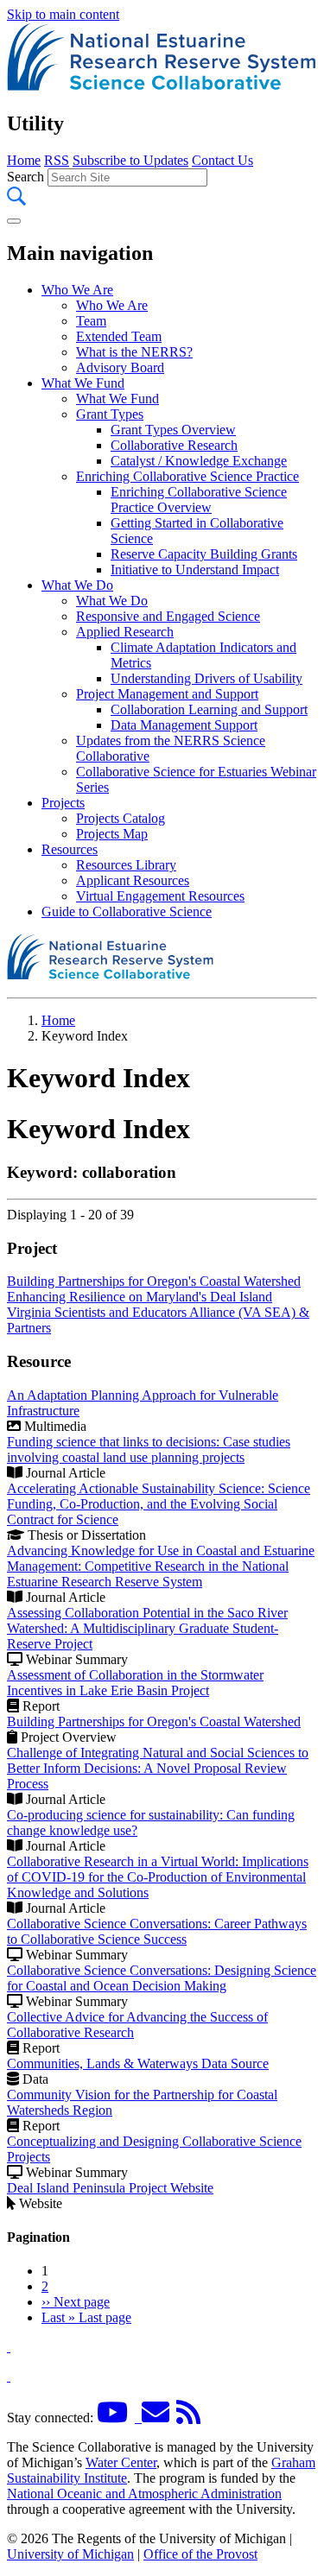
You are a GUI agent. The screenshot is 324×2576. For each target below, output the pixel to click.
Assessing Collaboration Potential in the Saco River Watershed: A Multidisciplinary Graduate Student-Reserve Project (147, 1628)
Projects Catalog (121, 818)
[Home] (162, 87)
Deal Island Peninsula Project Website (110, 2188)
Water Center (121, 2462)
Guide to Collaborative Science (127, 911)
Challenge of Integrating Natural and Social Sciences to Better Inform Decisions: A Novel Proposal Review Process (158, 1768)
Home (24, 160)
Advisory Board (120, 367)
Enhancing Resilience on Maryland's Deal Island (140, 1297)
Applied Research (125, 632)
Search (25, 177)
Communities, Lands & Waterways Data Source (138, 2063)
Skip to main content (63, 14)
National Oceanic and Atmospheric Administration (144, 2494)
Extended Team (119, 336)
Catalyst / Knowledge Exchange (199, 461)
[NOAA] (9, 2347)
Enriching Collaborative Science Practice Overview (199, 500)
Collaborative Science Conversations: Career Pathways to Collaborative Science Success (157, 1931)
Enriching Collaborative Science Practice (187, 476)
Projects (63, 803)
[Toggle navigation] (14, 221)
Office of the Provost (200, 2554)
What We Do (77, 585)
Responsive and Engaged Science (168, 616)
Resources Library (126, 865)
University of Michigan (70, 2554)
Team (91, 321)
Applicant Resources (133, 880)
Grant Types (110, 414)
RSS (57, 160)
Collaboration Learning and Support (209, 709)
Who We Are (77, 290)
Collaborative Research (174, 445)
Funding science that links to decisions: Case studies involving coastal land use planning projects (149, 1449)
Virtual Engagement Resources (160, 896)
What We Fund (83, 383)
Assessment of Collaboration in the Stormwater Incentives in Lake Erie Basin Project (135, 1683)
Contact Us (222, 160)
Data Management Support (184, 725)
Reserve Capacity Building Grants (204, 554)
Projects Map (112, 834)
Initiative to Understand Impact (195, 570)
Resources (70, 849)
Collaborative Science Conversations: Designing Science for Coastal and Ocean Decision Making (162, 1978)
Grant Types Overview (173, 430)
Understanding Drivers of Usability (206, 678)
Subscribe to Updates (130, 160)
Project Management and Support (167, 694)
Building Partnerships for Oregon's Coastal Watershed (154, 1281)
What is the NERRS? (134, 352)
